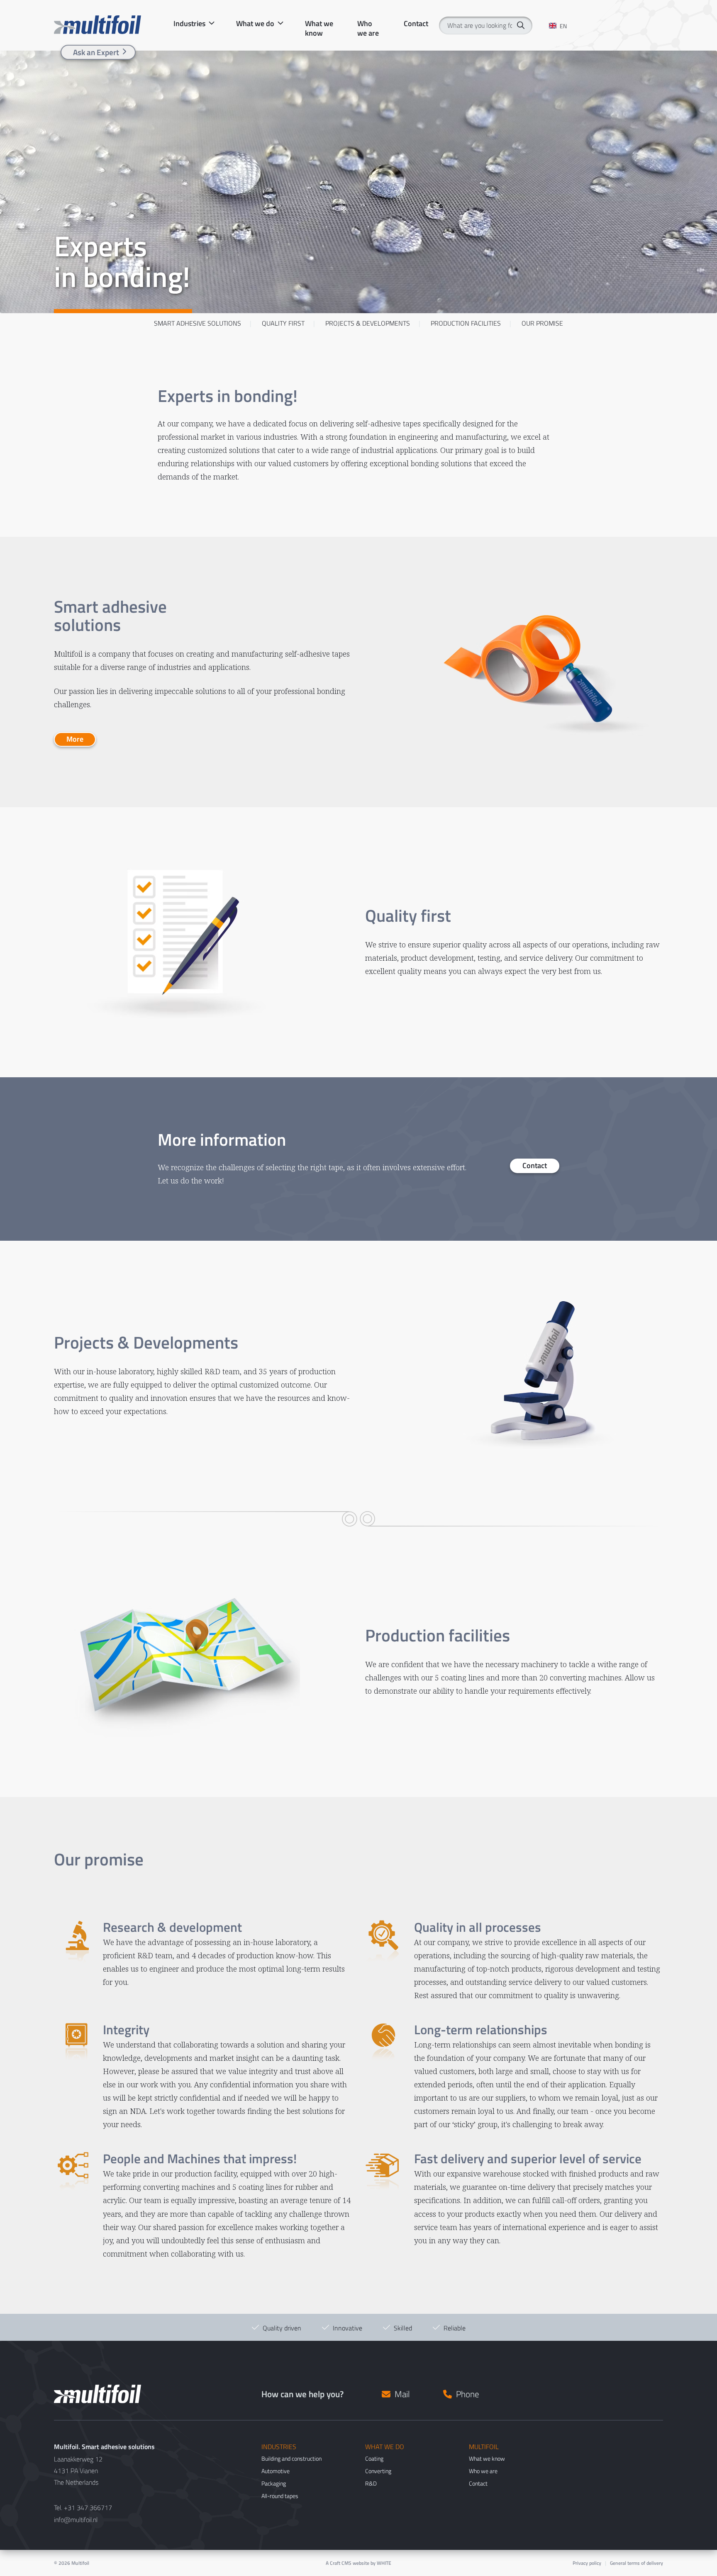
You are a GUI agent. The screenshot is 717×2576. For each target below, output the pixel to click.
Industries (189, 24)
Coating (374, 2458)
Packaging (274, 2483)
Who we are (368, 24)
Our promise (542, 323)
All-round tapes (280, 2496)
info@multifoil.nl (76, 2520)
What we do (255, 24)
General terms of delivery (637, 2563)
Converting (378, 2471)
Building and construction (291, 2458)
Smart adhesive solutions (198, 323)
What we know (319, 24)
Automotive (276, 2471)
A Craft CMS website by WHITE (358, 2563)
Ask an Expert (96, 52)
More (75, 739)
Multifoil (80, 2563)
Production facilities (466, 323)
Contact (416, 24)
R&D (371, 2483)
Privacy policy (587, 2563)
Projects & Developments (368, 323)
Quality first (283, 323)
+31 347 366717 (88, 2508)
